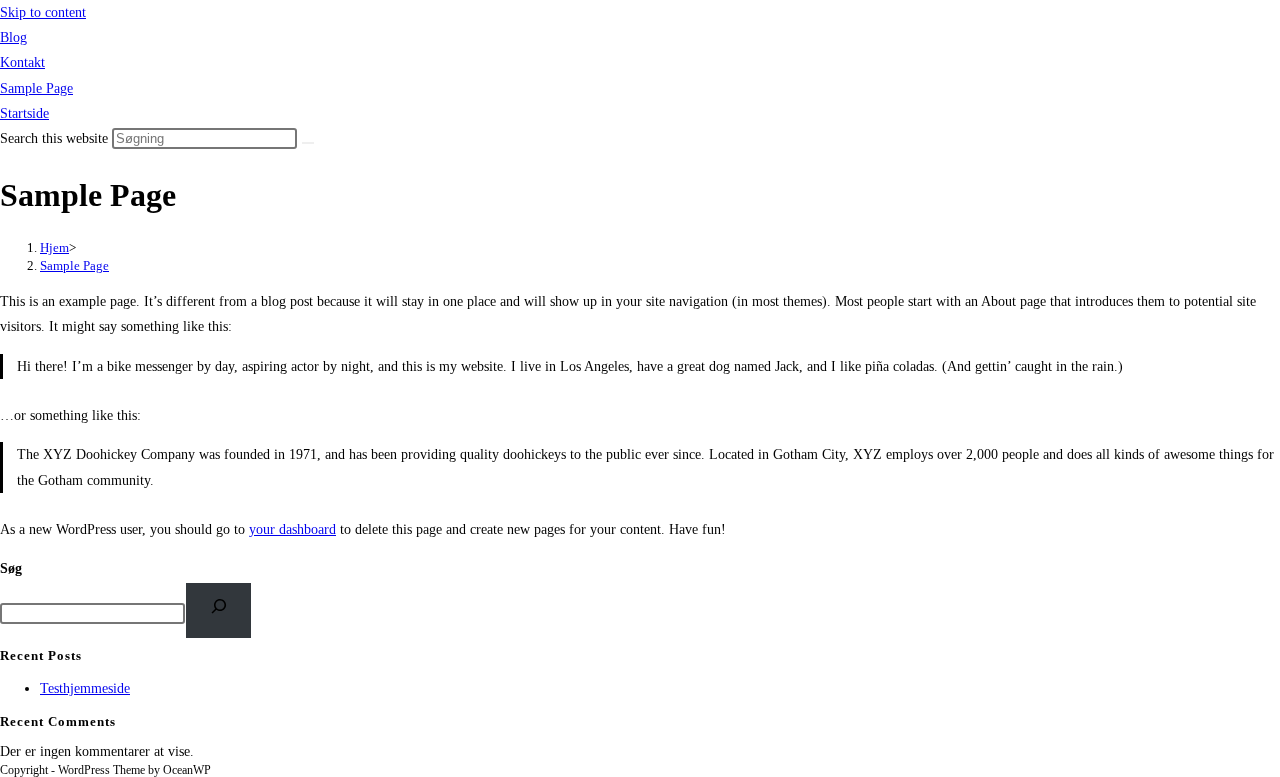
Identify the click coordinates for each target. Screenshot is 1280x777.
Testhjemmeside (85, 688)
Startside (24, 113)
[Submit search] (308, 143)
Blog (13, 37)
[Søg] (218, 610)
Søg (11, 568)
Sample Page (36, 88)
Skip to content (43, 12)
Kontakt (22, 62)
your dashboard (292, 529)
